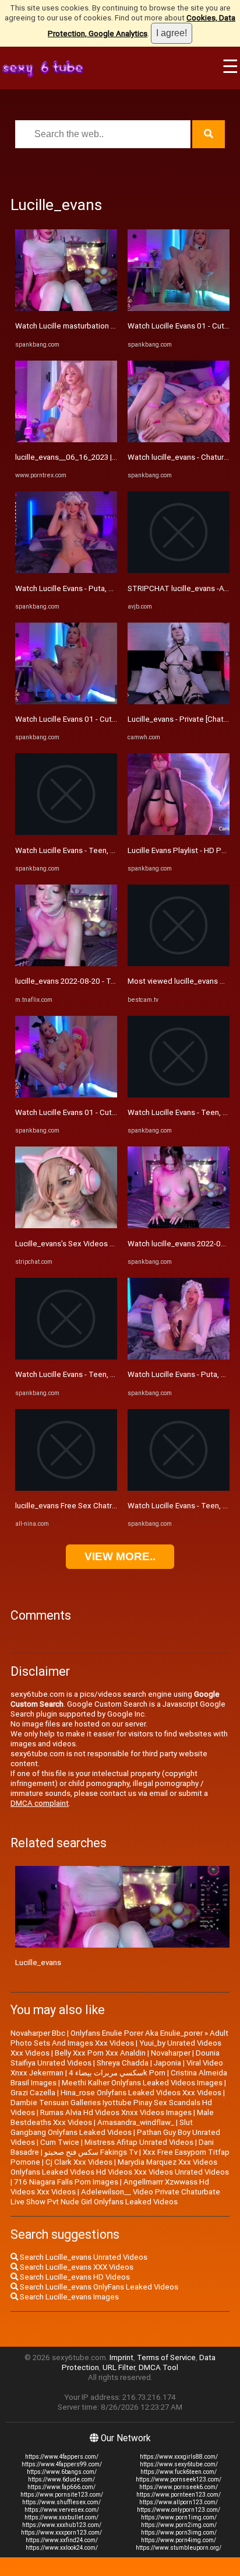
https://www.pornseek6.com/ (179, 2487)
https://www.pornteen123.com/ (179, 2495)
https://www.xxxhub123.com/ (62, 2525)
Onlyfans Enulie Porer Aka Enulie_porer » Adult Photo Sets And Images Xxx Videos (119, 2038)
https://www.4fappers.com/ (62, 2457)
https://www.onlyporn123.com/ (179, 2510)
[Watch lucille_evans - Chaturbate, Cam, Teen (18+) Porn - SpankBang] (179, 440)
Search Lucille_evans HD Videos (74, 2277)
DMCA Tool (158, 2367)
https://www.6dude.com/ (61, 2479)
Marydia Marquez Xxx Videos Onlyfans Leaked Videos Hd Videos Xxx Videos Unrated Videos (120, 2167)
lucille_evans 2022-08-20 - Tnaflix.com (81, 981)
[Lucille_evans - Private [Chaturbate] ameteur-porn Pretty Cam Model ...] (179, 702)
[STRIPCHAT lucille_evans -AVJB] (179, 570)
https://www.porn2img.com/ (179, 2525)
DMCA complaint (40, 1803)
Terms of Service (166, 2357)
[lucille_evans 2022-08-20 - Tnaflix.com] (66, 964)
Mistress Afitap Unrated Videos (139, 2142)
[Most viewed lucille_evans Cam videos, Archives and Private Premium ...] (179, 964)
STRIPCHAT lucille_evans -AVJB (182, 588)
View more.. (120, 1556)
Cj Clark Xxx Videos (79, 2162)
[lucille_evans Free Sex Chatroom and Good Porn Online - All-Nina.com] (66, 1488)
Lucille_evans (38, 1962)
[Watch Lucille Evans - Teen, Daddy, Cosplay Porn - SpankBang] (66, 832)
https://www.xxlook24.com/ (62, 2548)
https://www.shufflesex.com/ (61, 2502)
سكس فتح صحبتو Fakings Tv (91, 2152)
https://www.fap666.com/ (61, 2487)
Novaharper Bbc (38, 2033)
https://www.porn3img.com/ (179, 2533)
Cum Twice (60, 2142)
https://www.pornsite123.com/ (62, 2495)
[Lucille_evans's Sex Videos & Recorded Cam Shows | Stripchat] (66, 1226)
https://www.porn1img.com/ (179, 2517)
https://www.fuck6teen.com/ (179, 2472)
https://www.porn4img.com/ (179, 2540)
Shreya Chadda (123, 2063)
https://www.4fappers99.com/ (62, 2464)
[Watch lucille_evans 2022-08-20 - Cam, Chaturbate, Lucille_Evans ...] (179, 1226)
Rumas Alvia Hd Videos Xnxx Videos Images (116, 2112)
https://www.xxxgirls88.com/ (179, 2457)
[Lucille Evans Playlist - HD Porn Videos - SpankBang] (179, 832)
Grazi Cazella (33, 2093)
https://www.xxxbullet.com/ (61, 2517)
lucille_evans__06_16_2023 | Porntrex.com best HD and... (113, 457)
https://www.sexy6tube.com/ (179, 2464)
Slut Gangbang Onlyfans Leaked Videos (102, 2127)
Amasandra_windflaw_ (136, 2122)
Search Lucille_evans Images (68, 2297)
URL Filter (119, 2367)
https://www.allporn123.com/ (179, 2502)
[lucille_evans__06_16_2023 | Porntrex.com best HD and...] (66, 440)
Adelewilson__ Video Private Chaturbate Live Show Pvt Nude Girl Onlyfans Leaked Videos (115, 2197)
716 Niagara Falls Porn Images (66, 2182)
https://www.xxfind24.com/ (62, 2540)
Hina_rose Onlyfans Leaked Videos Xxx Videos (141, 2093)
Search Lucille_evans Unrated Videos (83, 2257)
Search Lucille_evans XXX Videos (76, 2267)
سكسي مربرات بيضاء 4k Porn (117, 2073)
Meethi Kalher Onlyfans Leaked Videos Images (142, 2083)
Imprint (121, 2357)
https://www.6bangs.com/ (62, 2472)
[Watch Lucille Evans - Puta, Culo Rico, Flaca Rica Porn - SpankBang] (66, 570)
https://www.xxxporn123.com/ (61, 2533)
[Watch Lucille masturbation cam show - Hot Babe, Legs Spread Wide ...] (66, 308)
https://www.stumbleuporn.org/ (179, 2548)
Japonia (167, 2063)
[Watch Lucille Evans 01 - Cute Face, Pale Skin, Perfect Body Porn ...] (66, 702)
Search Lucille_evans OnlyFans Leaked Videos (98, 2287)
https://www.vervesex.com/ (62, 2510)
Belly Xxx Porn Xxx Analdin (100, 2053)
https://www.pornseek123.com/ (179, 2479)
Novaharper (171, 2053)
